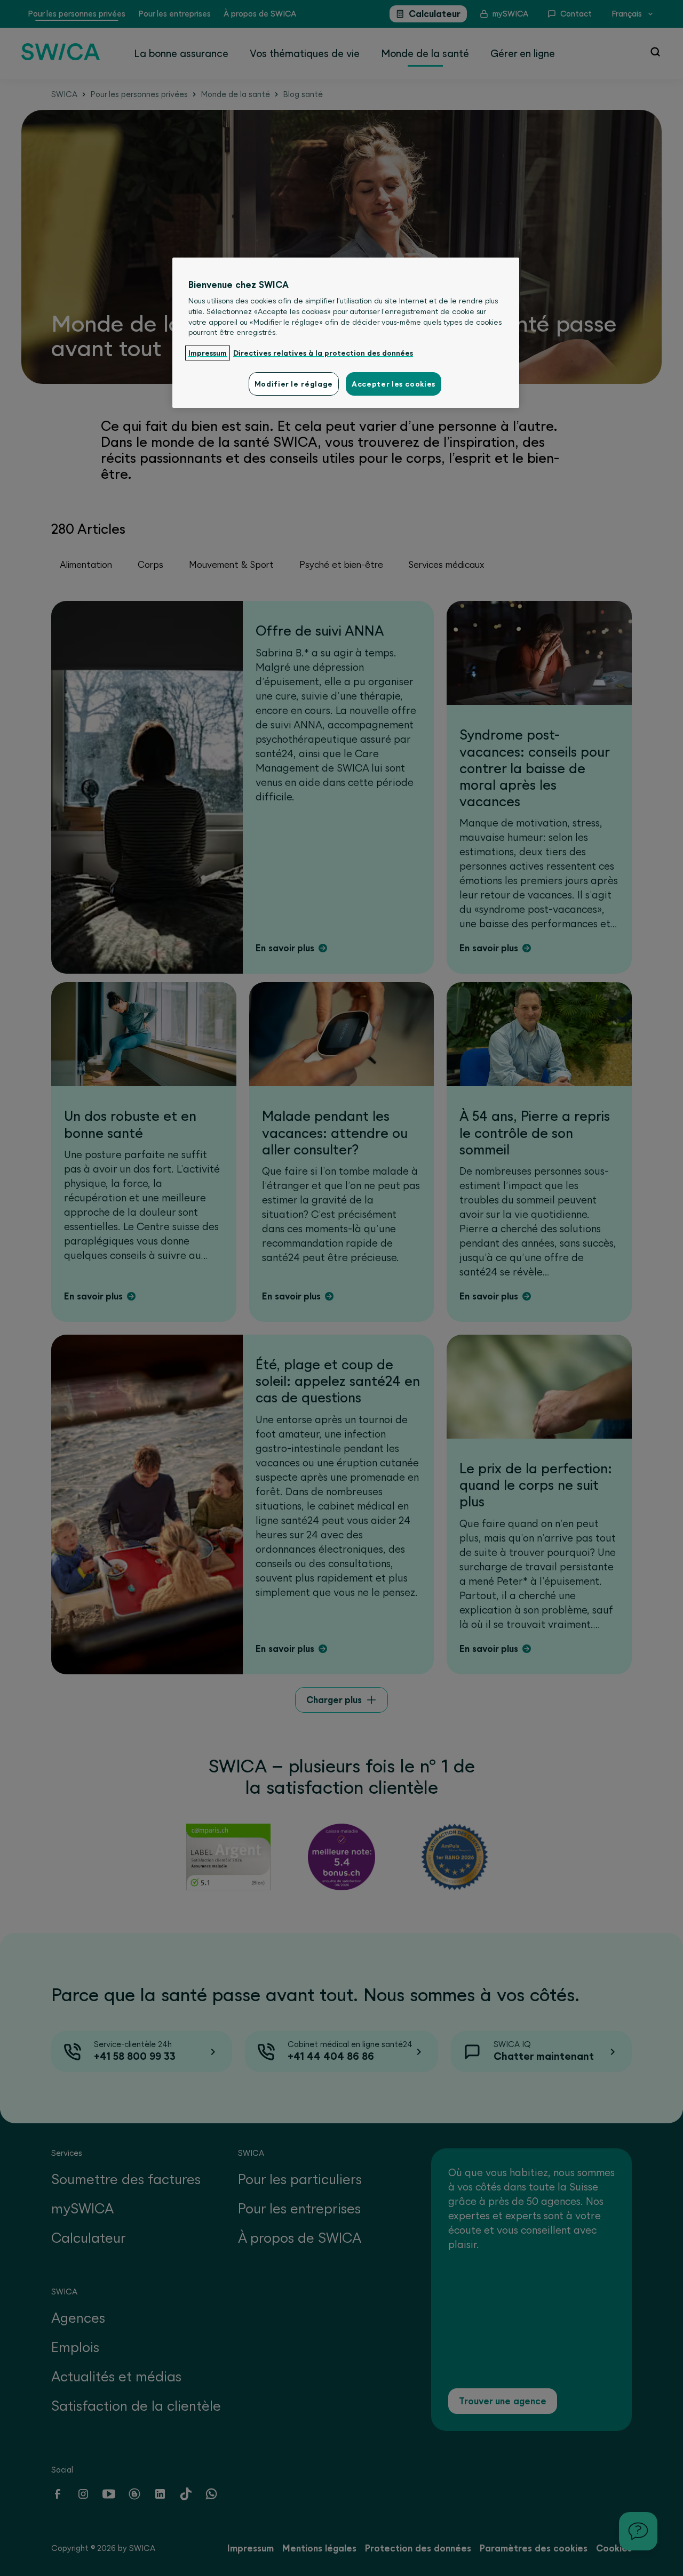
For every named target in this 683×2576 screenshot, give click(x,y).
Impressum (208, 353)
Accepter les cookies (394, 384)
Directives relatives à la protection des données (323, 353)
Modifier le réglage (294, 384)
